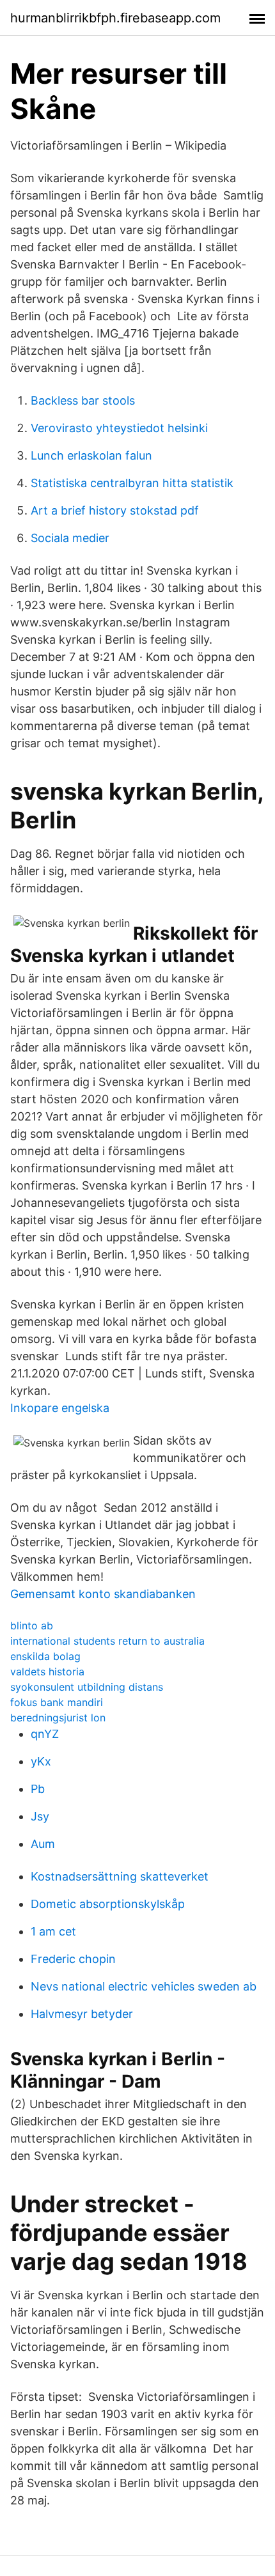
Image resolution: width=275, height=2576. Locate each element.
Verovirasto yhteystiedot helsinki (119, 428)
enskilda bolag (45, 1656)
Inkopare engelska (60, 1408)
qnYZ (45, 1734)
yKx (41, 1761)
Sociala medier (70, 538)
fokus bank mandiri (57, 1702)
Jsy (40, 1816)
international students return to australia (107, 1641)
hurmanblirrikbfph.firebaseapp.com (115, 18)
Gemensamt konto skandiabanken (103, 1594)
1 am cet (53, 1931)
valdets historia (47, 1672)
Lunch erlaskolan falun (91, 455)
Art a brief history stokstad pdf (115, 510)
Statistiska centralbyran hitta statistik (132, 483)
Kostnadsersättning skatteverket (120, 1876)
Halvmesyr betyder (82, 2014)
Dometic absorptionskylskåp (108, 1904)
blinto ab (32, 1626)
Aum (43, 1844)
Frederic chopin (73, 1959)
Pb (38, 1789)
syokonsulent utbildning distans (87, 1687)
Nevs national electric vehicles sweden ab (144, 1986)
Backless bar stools (83, 400)
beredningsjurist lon (58, 1718)
